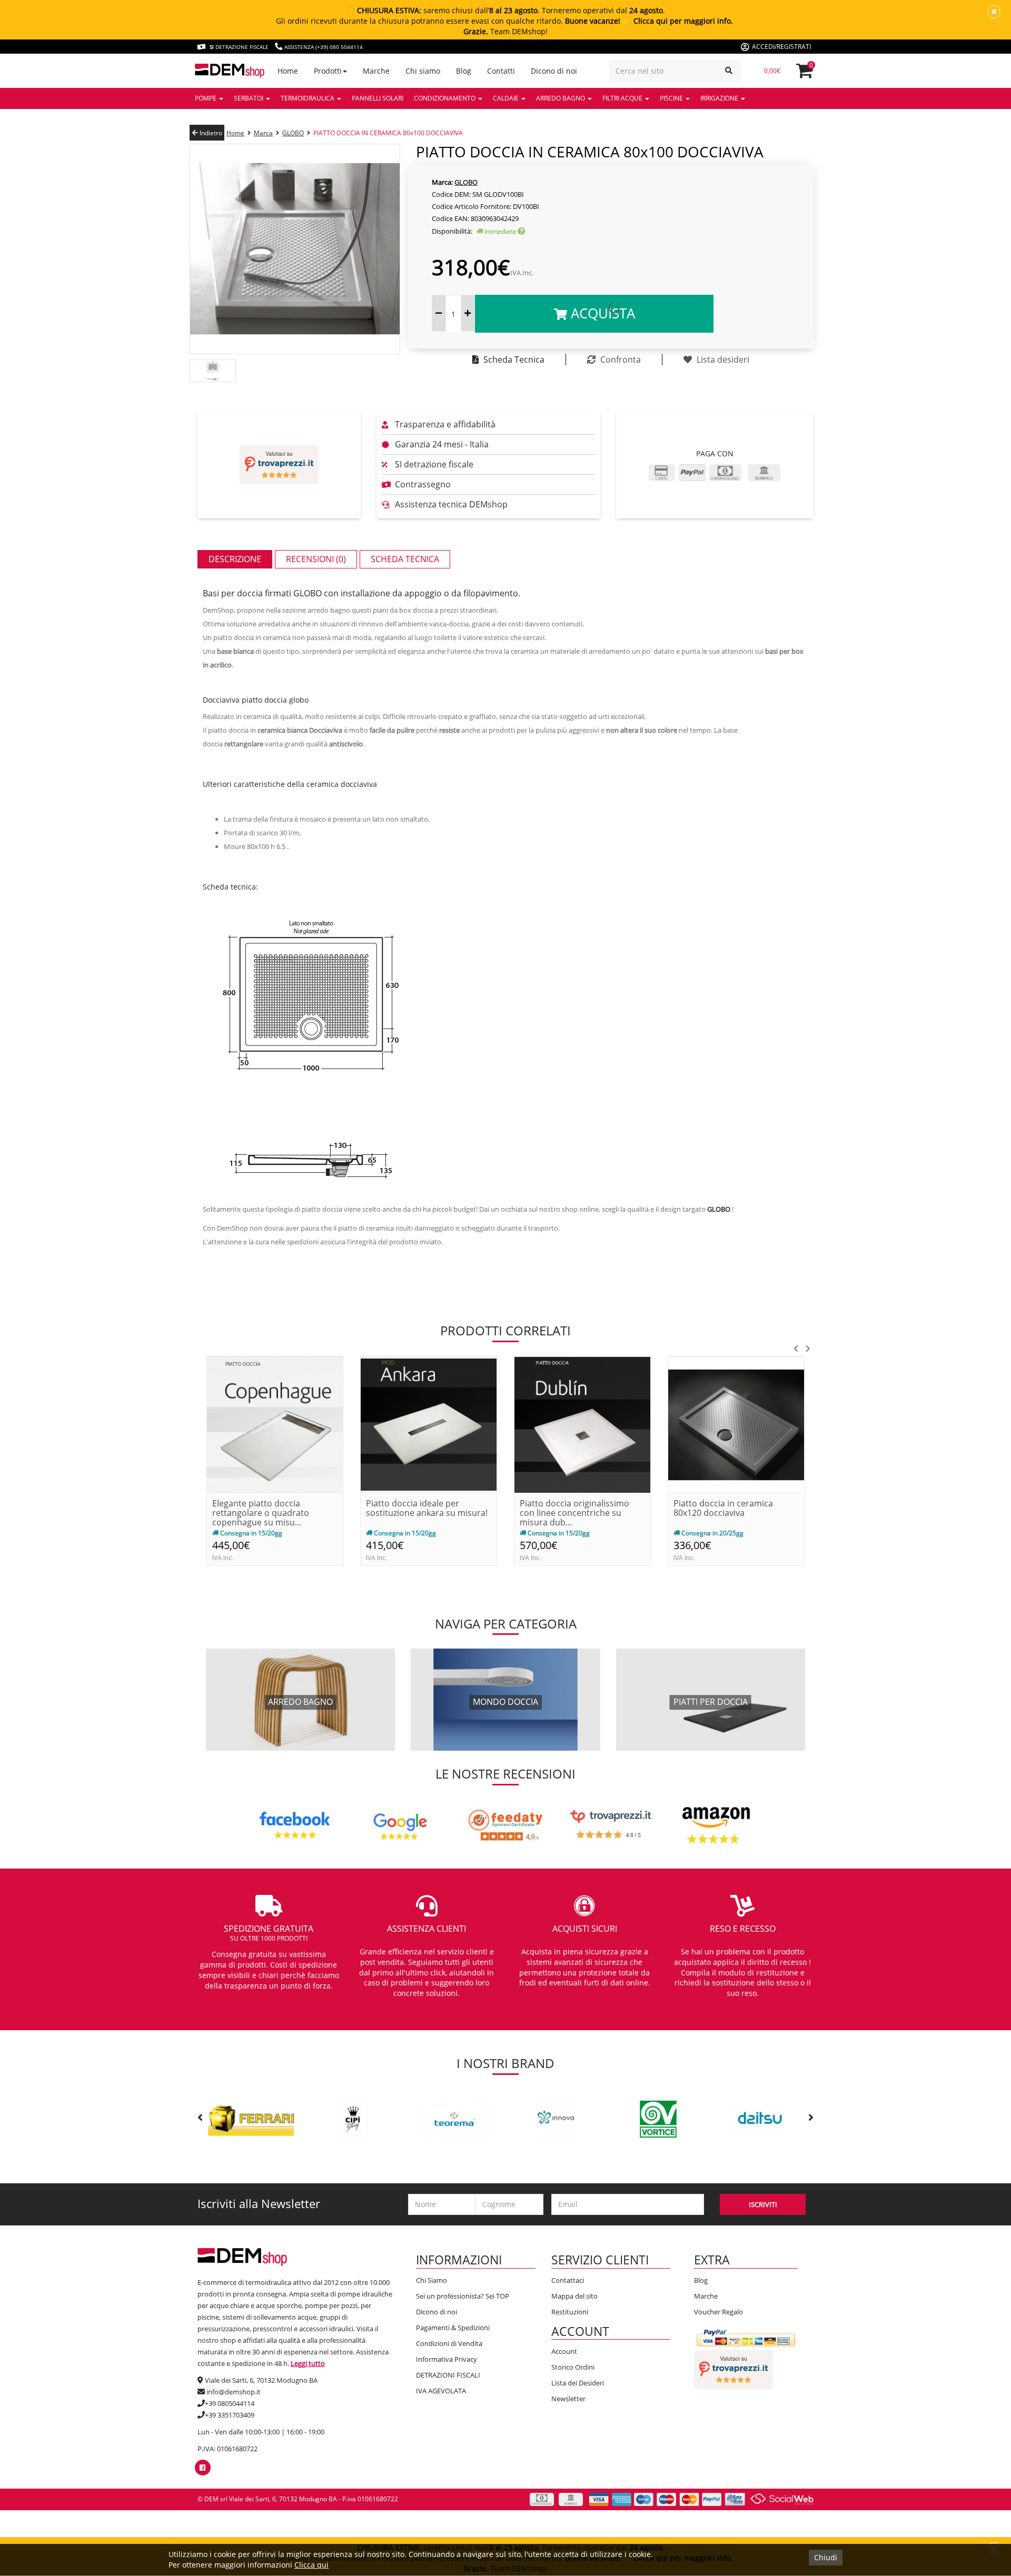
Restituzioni (570, 2312)
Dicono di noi (437, 2312)
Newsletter (568, 2399)
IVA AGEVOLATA (441, 2391)
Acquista (601, 313)
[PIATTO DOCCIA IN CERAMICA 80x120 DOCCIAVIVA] (736, 1424)
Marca (263, 133)
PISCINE (672, 98)
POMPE (206, 98)
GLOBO (293, 133)
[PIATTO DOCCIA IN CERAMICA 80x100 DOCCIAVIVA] (295, 248)
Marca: (442, 182)
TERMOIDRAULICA (308, 98)
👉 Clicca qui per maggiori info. (678, 21)
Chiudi (826, 2557)
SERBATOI (249, 98)
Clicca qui (311, 2565)
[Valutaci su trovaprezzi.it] (279, 465)
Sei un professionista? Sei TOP (463, 2296)
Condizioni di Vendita (449, 2343)
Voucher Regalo (718, 2312)
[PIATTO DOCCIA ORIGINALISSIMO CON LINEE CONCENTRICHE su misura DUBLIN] (582, 1424)
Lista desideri (722, 360)
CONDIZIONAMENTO (445, 98)
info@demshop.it (234, 2392)
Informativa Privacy (447, 2359)
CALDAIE (507, 98)
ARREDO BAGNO (561, 98)
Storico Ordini (573, 2367)
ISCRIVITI (763, 2204)
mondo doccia (506, 1702)
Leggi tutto (308, 2363)
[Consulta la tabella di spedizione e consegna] (521, 231)
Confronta (620, 360)
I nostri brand (506, 2063)
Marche (706, 2296)
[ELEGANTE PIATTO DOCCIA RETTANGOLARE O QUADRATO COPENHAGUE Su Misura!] (275, 1424)
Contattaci (568, 2280)
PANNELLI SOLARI (378, 98)
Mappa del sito (574, 2296)
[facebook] (202, 2468)
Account (564, 2351)
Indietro (210, 133)
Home (235, 133)
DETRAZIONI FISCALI (448, 2375)
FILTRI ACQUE (623, 98)
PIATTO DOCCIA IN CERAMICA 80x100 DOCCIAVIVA (388, 133)
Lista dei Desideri (578, 2383)
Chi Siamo (432, 2280)
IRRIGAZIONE (720, 98)
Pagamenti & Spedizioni (453, 2328)
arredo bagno (300, 1702)
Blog (701, 2280)
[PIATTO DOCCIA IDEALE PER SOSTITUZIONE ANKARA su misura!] (429, 1424)
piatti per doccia (711, 1702)
